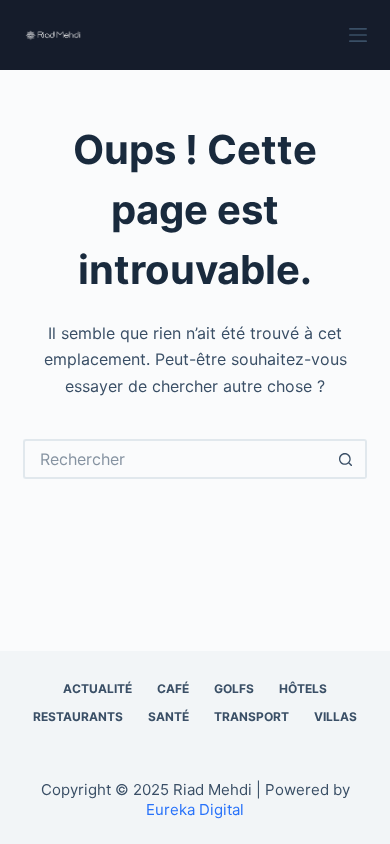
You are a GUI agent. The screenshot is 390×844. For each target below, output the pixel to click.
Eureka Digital (195, 809)
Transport (251, 716)
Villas (335, 716)
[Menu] (358, 35)
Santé (168, 716)
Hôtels (303, 688)
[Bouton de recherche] (347, 459)
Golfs (234, 688)
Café (173, 688)
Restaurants (78, 716)
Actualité (97, 688)
